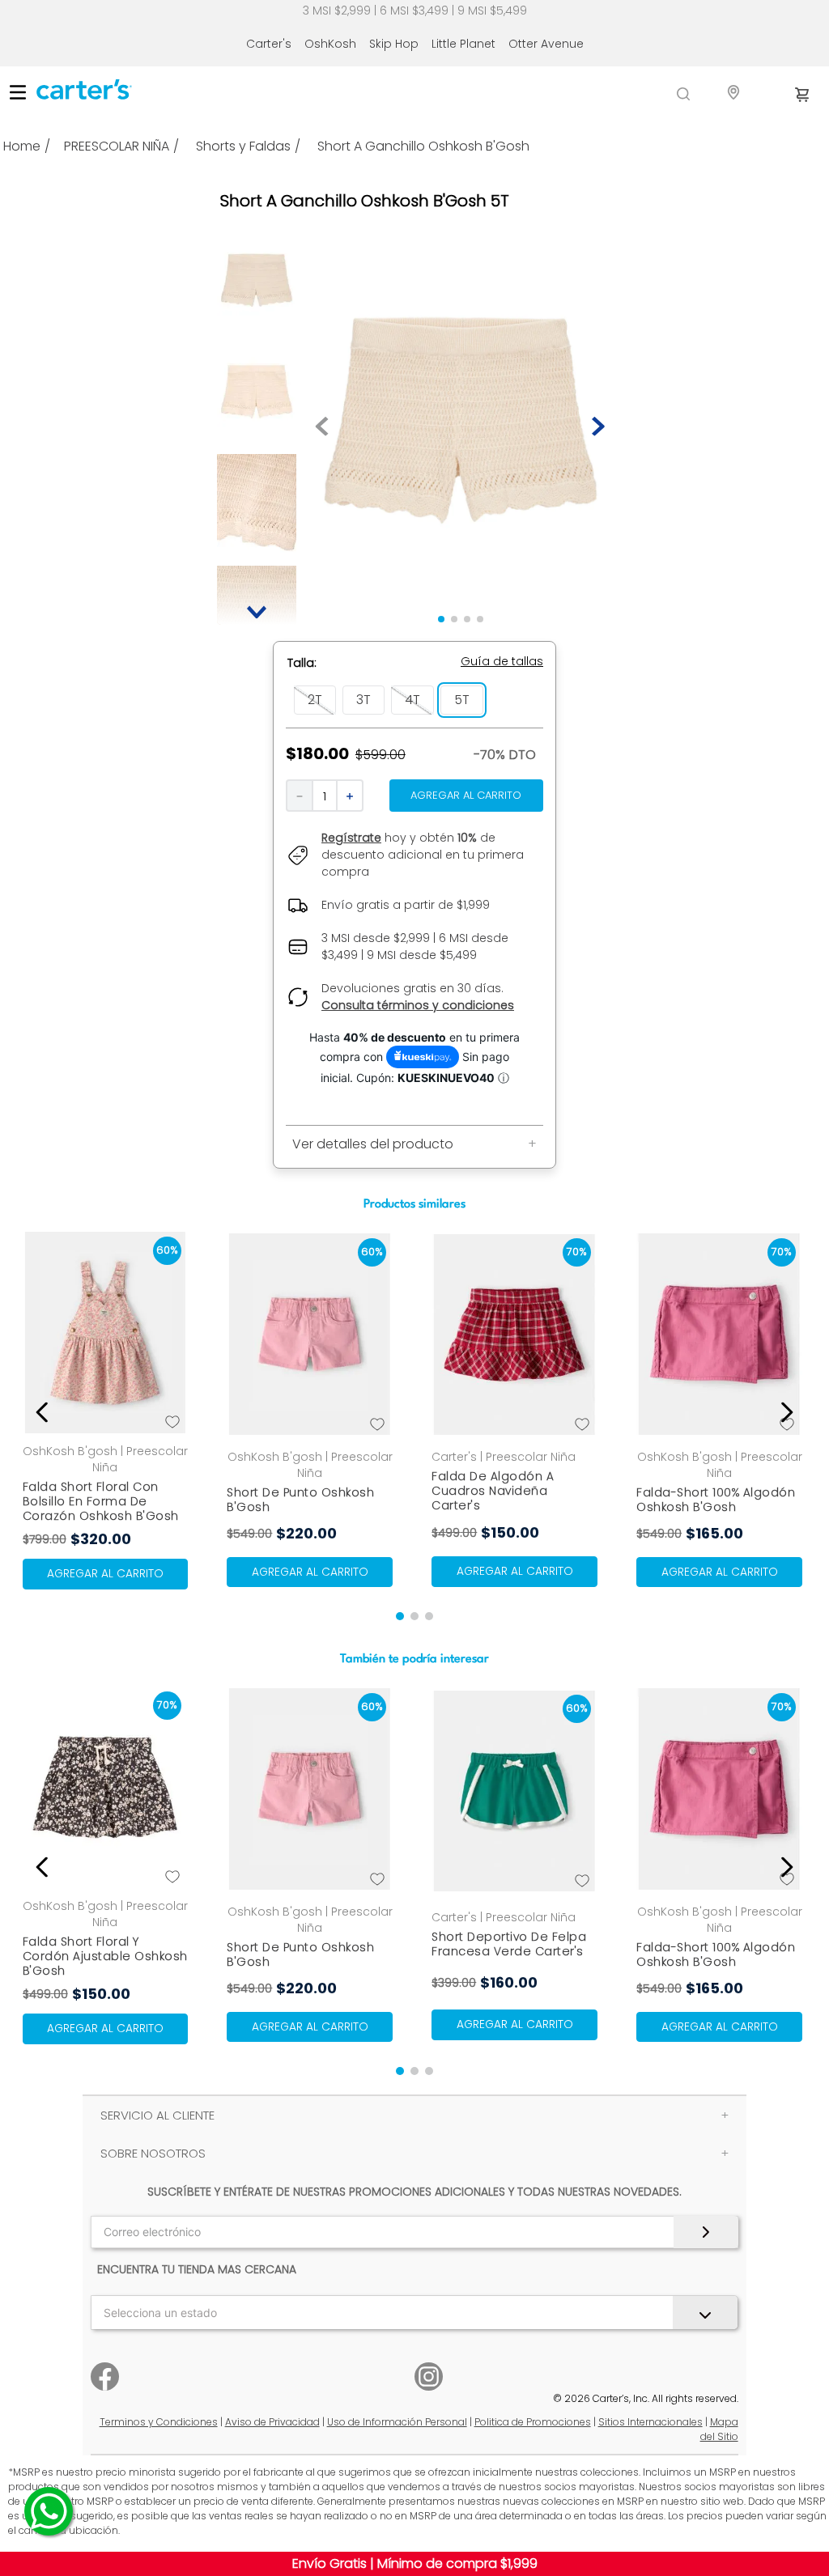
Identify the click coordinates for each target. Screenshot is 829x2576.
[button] (502, 662)
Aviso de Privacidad (272, 2422)
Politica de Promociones (533, 2422)
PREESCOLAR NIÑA (117, 146)
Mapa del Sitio (719, 2429)
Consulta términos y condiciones (418, 1005)
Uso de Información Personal (397, 2422)
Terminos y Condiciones (159, 2422)
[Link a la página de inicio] (29, 146)
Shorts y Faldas (243, 146)
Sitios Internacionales (650, 2422)
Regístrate (351, 838)
